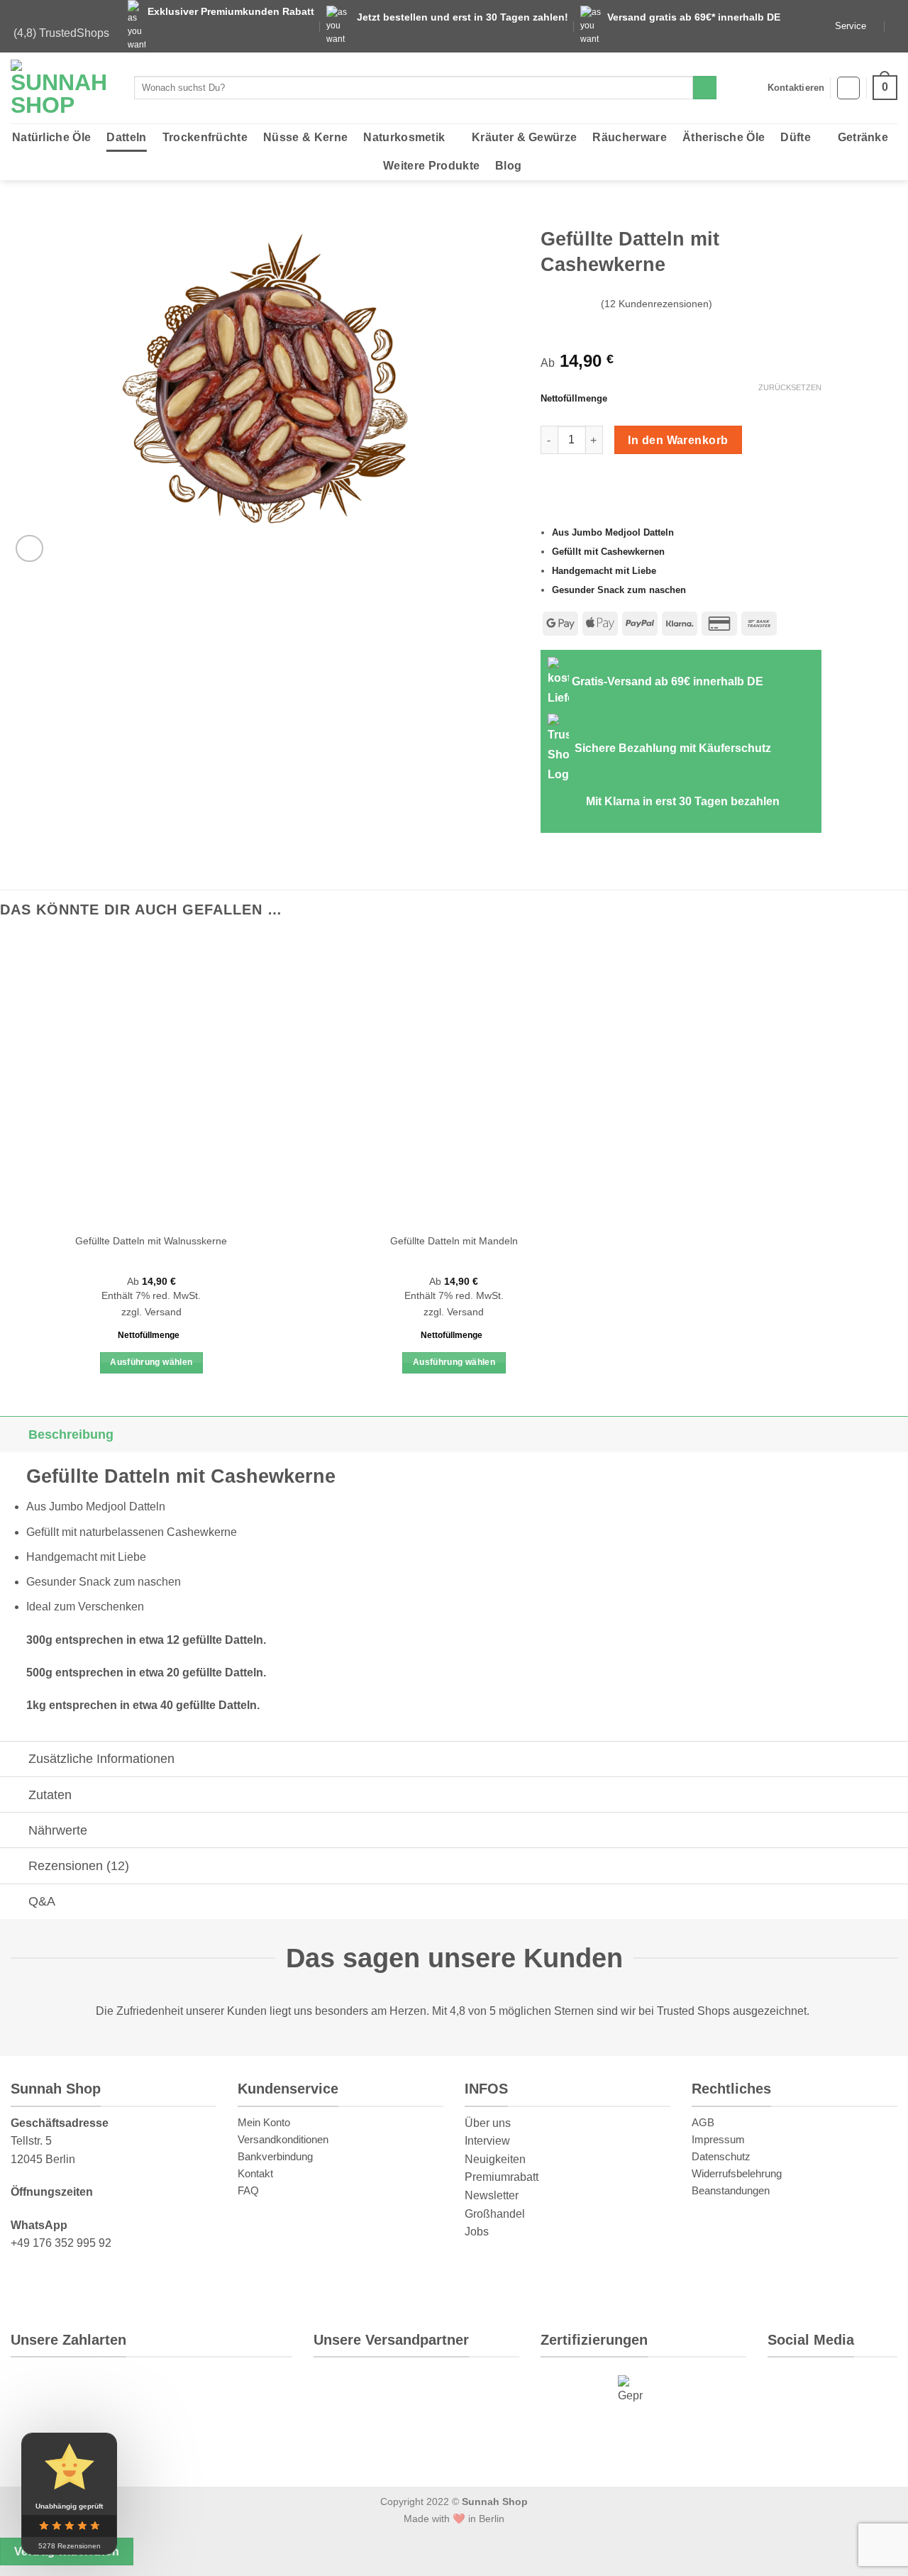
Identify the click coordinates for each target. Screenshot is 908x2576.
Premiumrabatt (502, 2177)
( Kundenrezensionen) (657, 304)
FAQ (248, 2190)
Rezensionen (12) (79, 1866)
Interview (487, 2141)
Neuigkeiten (495, 2159)
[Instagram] (838, 2388)
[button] (848, 88)
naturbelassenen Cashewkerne (158, 1532)
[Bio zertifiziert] (572, 2390)
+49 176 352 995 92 (61, 2243)
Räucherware (630, 137)
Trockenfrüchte (205, 137)
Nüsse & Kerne (305, 137)
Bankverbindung (275, 2156)
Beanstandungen (731, 2190)
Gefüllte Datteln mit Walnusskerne (151, 1241)
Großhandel (495, 2214)
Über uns (488, 2123)
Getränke (863, 137)
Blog (508, 166)
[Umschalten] (14, 1434)
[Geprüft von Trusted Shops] (631, 2390)
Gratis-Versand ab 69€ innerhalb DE (668, 681)
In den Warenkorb (678, 440)
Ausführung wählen (151, 1362)
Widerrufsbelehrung (737, 2173)
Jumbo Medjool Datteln (107, 1507)
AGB (703, 2122)
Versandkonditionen (283, 2139)
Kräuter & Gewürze (524, 137)
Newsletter (492, 2195)
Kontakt (255, 2173)
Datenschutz (721, 2156)
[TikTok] (792, 2432)
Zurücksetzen (790, 387)
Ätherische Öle (724, 137)
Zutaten (50, 1795)
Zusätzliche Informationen (101, 1759)
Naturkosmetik (404, 137)
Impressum (718, 2139)
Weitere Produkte (431, 166)
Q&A (42, 1901)
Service (851, 26)
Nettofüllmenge (574, 399)
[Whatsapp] (791, 2388)
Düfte (796, 137)
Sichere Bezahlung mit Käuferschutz (673, 748)
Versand (163, 1312)
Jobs (477, 2232)
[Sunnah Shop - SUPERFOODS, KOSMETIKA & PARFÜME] (62, 88)
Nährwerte (58, 1830)
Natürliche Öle (51, 137)
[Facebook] (841, 2432)
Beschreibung (71, 1435)
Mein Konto (264, 2122)
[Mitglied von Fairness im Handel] (680, 2390)
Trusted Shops (693, 2011)
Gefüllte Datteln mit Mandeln (454, 1241)
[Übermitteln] (705, 88)
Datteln (126, 137)
